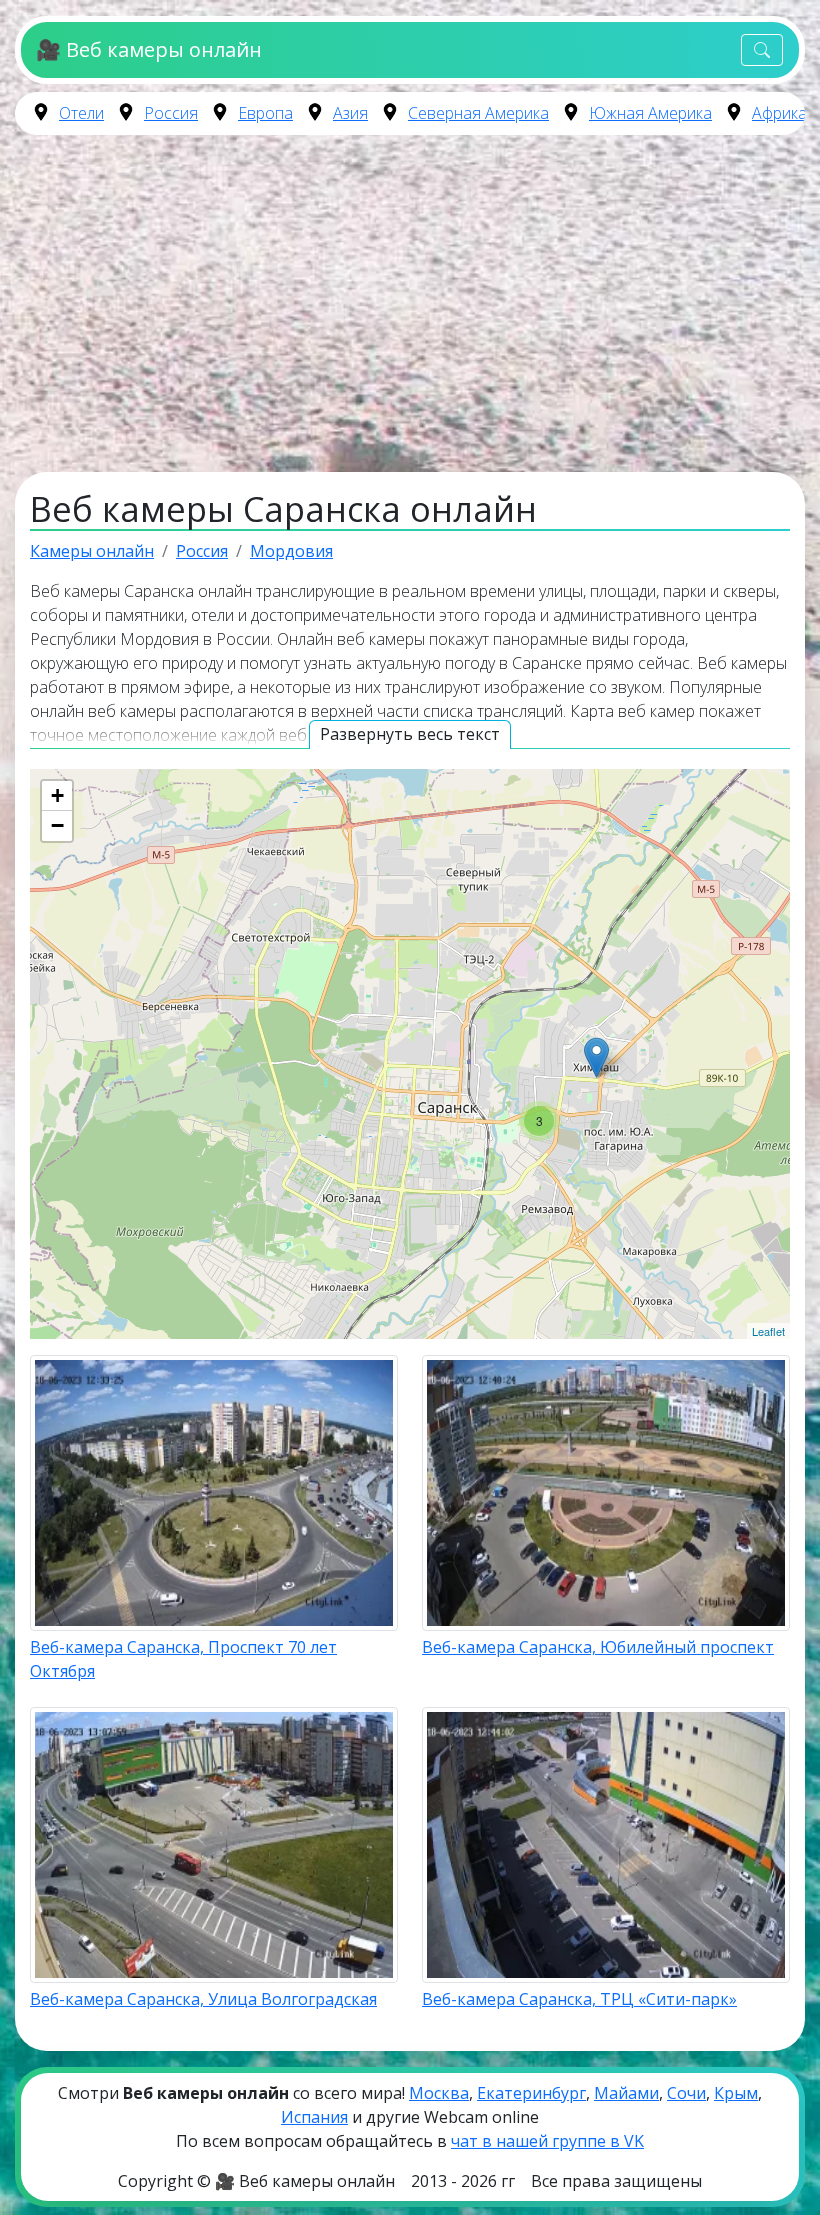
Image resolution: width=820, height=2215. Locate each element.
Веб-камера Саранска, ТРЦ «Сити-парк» (579, 1999)
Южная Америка (650, 113)
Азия (350, 113)
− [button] (57, 825)
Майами (626, 2093)
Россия (171, 113)
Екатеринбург (531, 2093)
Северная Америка (478, 113)
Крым (736, 2093)
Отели (81, 113)
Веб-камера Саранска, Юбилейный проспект (598, 1647)
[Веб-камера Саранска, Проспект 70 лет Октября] (596, 1057)
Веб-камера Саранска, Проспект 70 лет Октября (183, 1659)
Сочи (686, 2093)
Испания (314, 2117)
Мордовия (291, 551)
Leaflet (768, 1331)
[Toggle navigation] (762, 50)
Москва (439, 2093)
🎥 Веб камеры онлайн (148, 49)
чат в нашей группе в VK (547, 2141)
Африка (779, 113)
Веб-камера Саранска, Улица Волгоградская (203, 1999)
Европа (265, 113)
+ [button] (57, 795)
